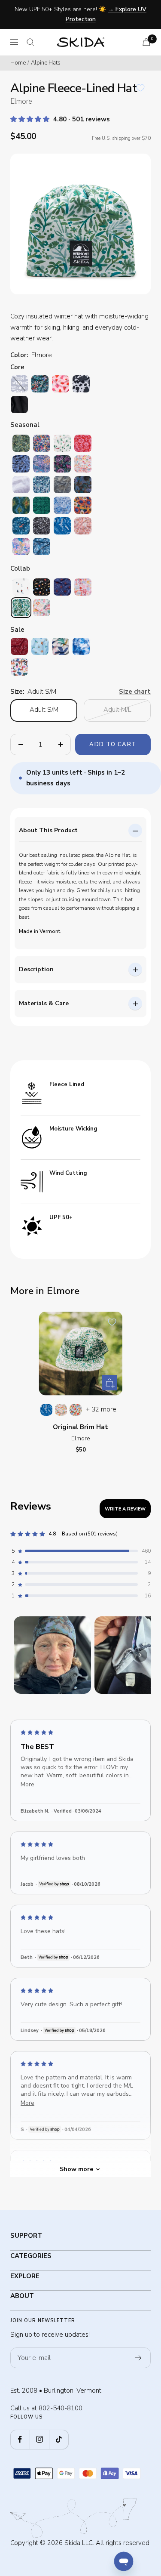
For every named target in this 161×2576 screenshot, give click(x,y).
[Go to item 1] (52, 1655)
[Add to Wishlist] (140, 88)
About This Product (48, 830)
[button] (31, 119)
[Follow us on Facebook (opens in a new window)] (20, 2439)
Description (36, 969)
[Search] (30, 42)
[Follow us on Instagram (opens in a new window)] (39, 2439)
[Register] (138, 2358)
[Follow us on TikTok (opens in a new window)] (59, 2439)
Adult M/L (117, 710)
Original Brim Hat (80, 1427)
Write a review (125, 1509)
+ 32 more (101, 1409)
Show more (76, 2169)
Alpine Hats (46, 63)
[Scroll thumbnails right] (140, 1655)
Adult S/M (44, 710)
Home (18, 63)
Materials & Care (44, 1003)
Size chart (135, 692)
